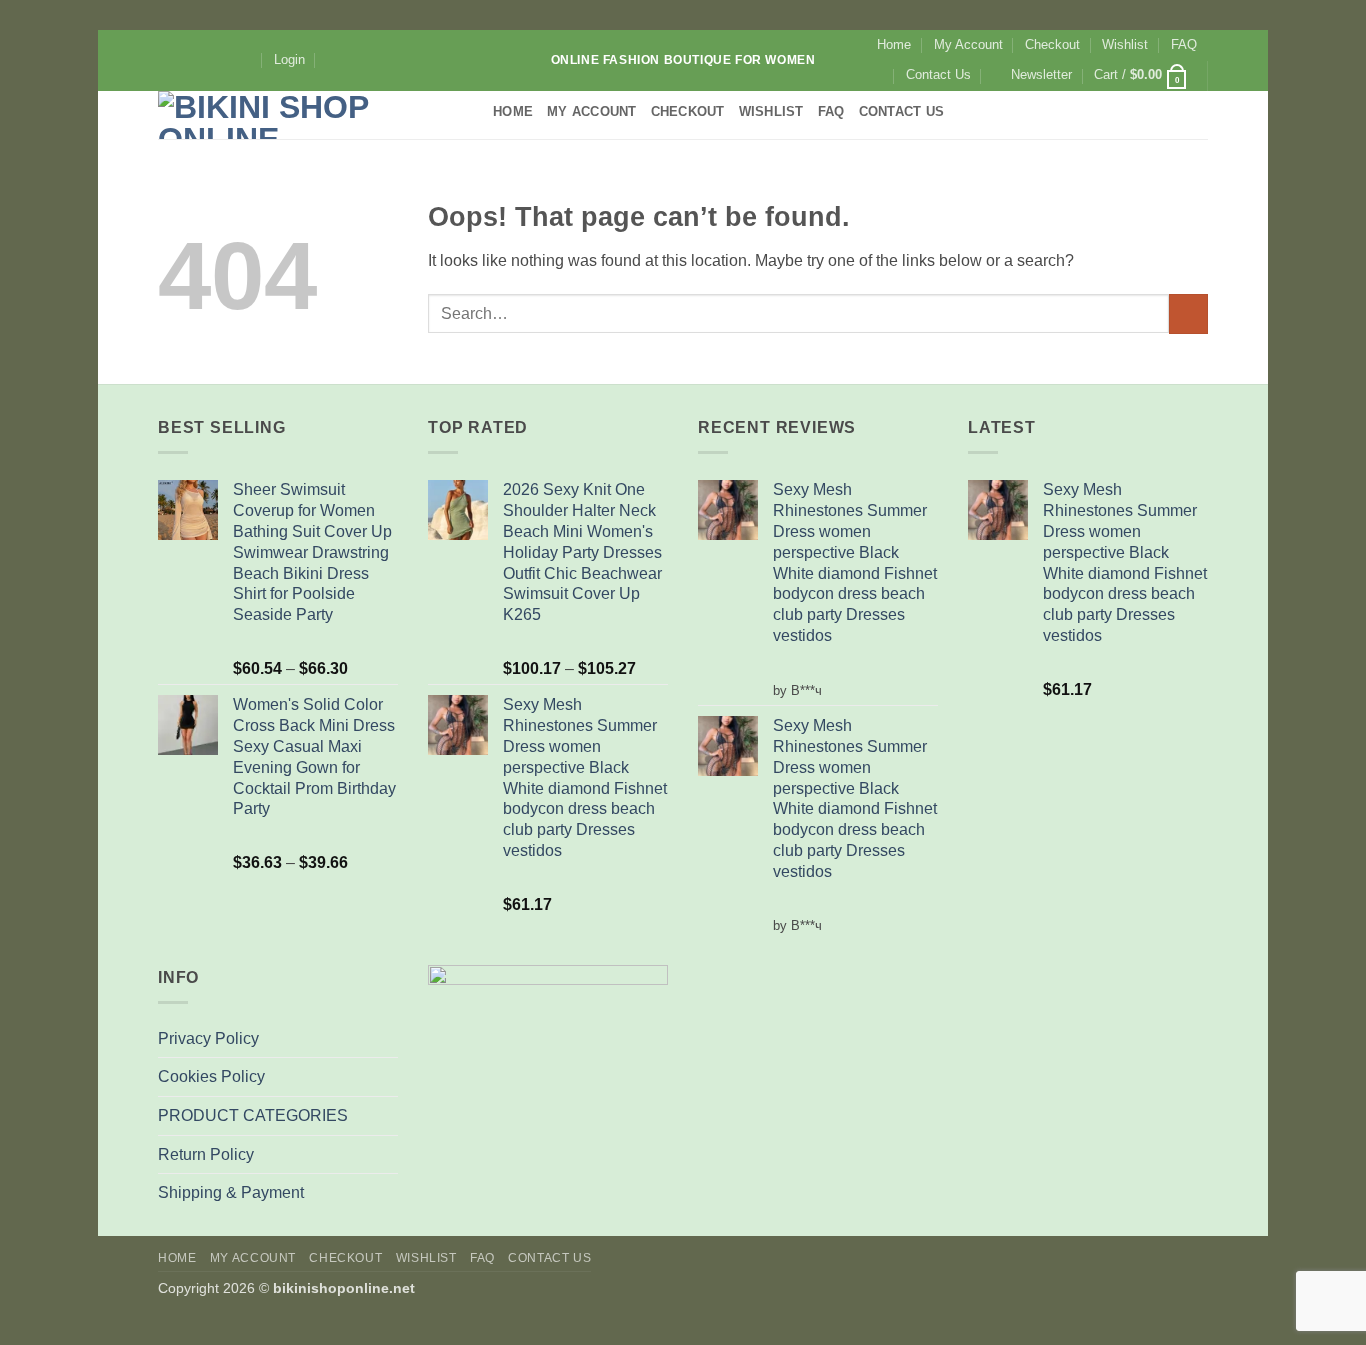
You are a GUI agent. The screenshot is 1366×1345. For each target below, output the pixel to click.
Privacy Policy (208, 1038)
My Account (968, 44)
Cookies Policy (211, 1076)
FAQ (1184, 44)
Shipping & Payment (231, 1192)
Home (894, 44)
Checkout (1052, 44)
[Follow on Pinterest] (244, 60)
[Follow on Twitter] (206, 60)
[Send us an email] (225, 60)
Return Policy (206, 1154)
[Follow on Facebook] (168, 60)
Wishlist (1125, 44)
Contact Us (938, 74)
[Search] (334, 60)
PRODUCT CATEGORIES (253, 1115)
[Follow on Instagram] (187, 60)
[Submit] (1188, 313)
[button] (289, 60)
